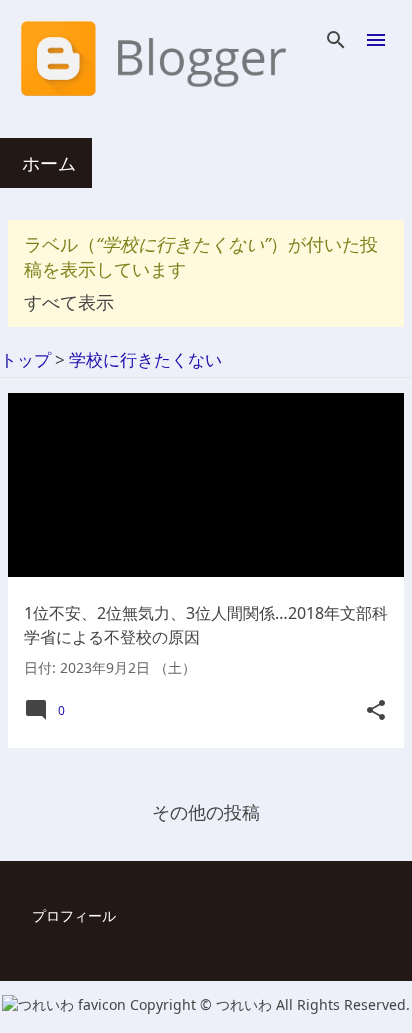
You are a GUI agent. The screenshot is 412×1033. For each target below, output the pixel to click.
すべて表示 (69, 302)
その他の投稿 (206, 812)
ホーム (49, 163)
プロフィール (74, 915)
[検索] (336, 40)
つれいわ (246, 1004)
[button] (376, 711)
